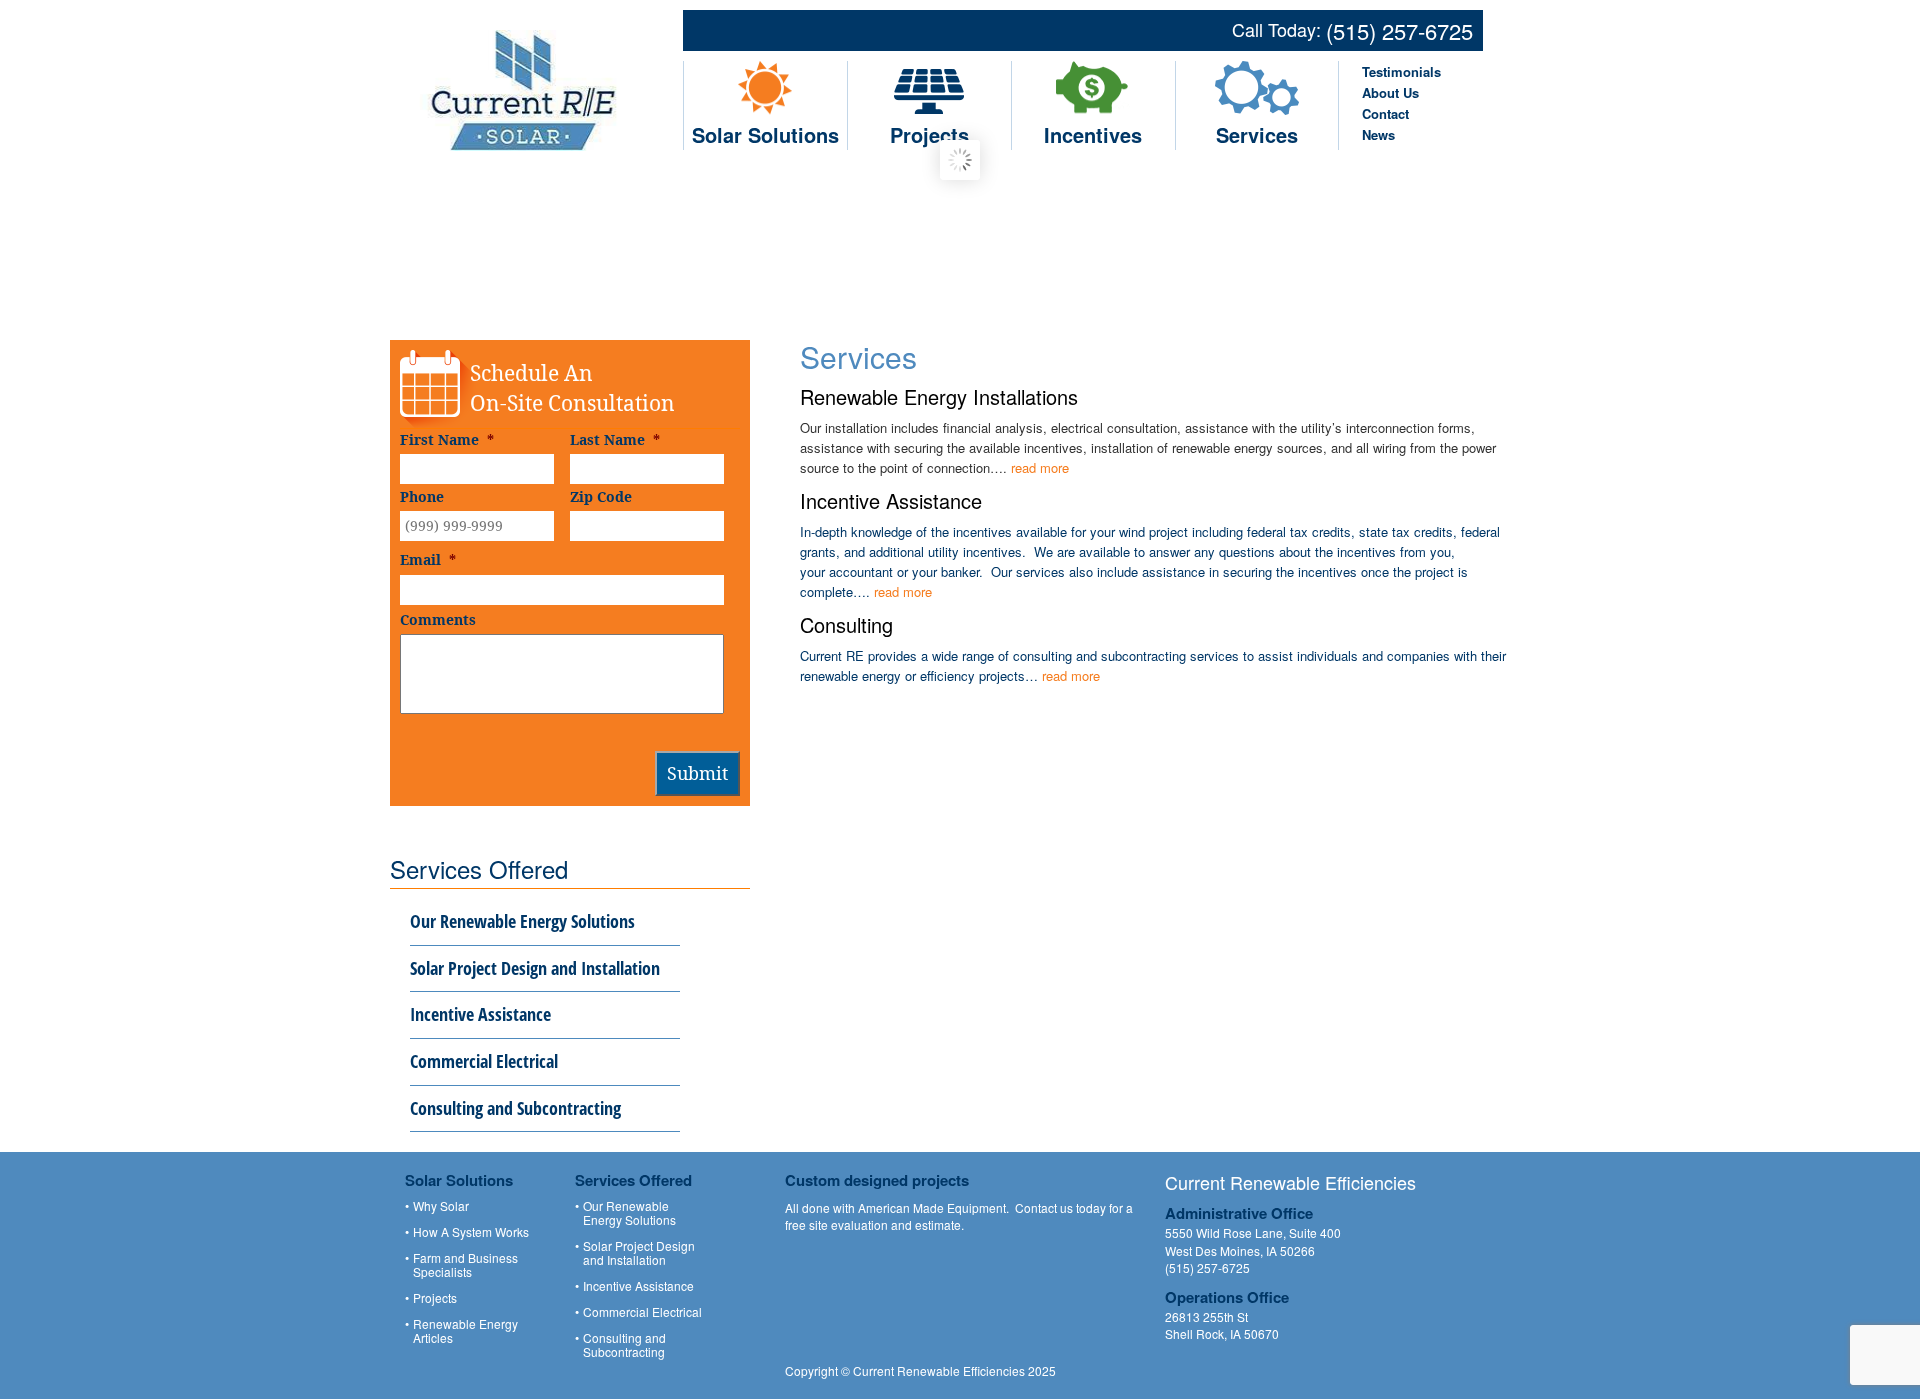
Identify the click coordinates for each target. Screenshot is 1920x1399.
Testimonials (1401, 71)
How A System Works (471, 1232)
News (1378, 134)
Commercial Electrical (484, 1061)
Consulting (846, 624)
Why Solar (441, 1206)
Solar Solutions (765, 134)
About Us (1390, 92)
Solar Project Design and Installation (535, 968)
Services (1257, 134)
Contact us (1044, 1207)
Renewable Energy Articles (465, 1331)
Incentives (1093, 134)
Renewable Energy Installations (939, 396)
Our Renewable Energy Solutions (522, 921)
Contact (1385, 113)
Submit (697, 773)
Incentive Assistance (891, 500)
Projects (929, 134)
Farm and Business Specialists (465, 1265)
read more (1040, 467)
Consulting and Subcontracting (515, 1108)
